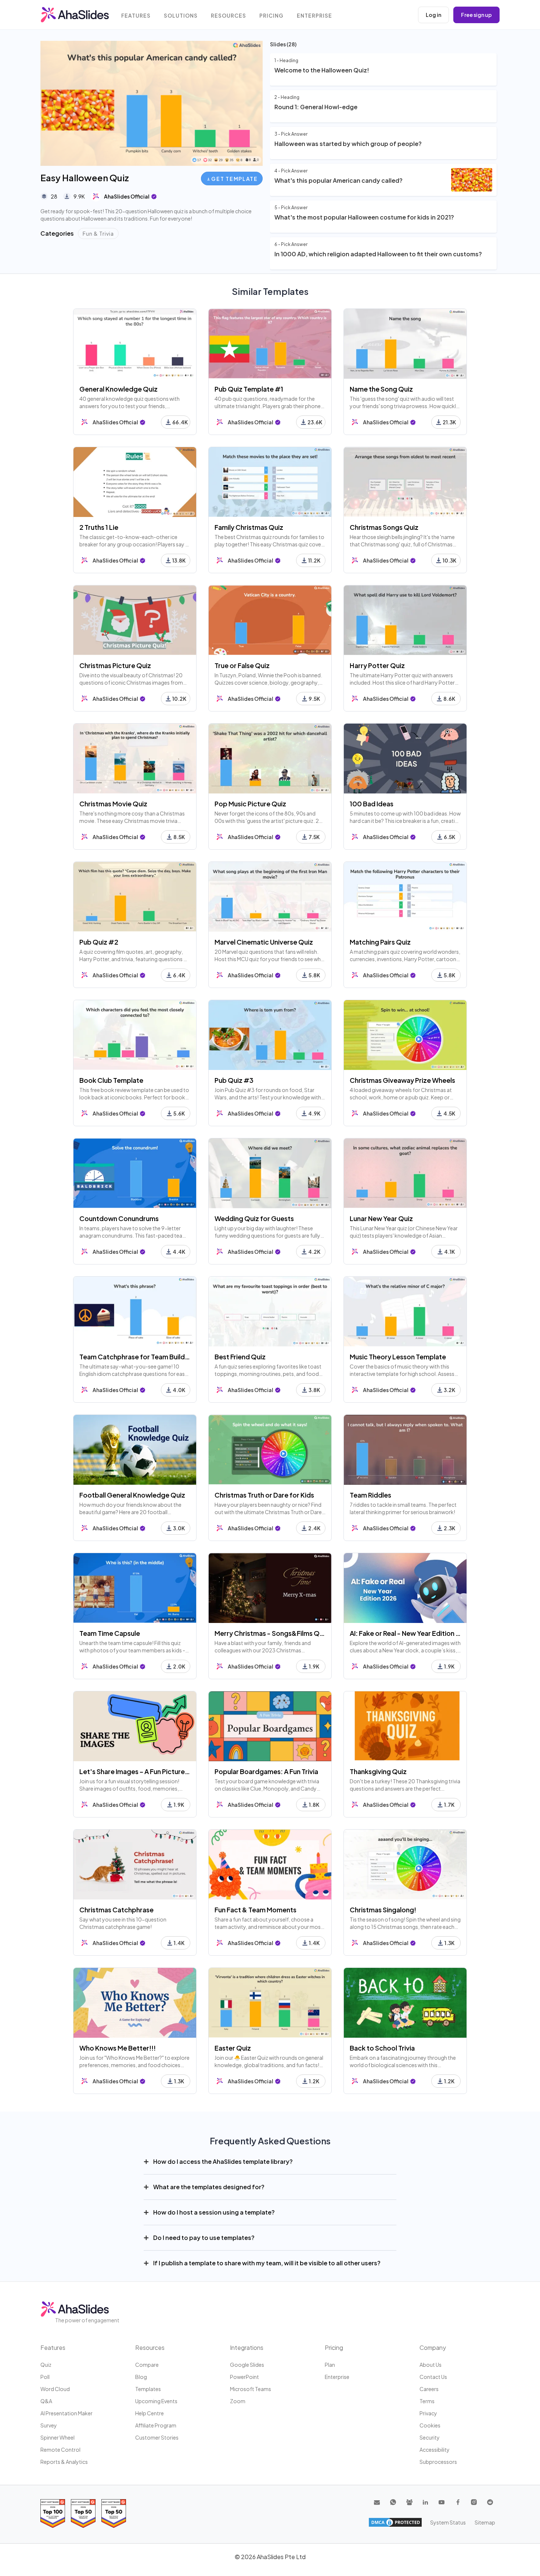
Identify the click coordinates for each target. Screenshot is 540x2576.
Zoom (238, 2401)
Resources (228, 16)
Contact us (433, 2377)
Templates (148, 2389)
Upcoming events (156, 2401)
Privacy (428, 2413)
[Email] (377, 2502)
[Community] (409, 2502)
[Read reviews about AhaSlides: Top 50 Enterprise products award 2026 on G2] (114, 2513)
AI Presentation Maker (66, 2413)
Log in (433, 15)
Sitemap (485, 2522)
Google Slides (247, 2365)
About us (431, 2365)
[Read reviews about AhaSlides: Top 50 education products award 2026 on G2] (83, 2513)
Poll (45, 2377)
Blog (141, 2377)
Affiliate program (156, 2425)
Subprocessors (438, 2462)
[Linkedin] (425, 2502)
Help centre (150, 2413)
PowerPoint (244, 2377)
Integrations (247, 2347)
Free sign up (476, 15)
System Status (448, 2522)
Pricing (271, 16)
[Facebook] (458, 2502)
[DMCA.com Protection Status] (395, 2522)
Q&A (46, 2401)
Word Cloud (55, 2389)
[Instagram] (474, 2502)
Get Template (234, 179)
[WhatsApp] (393, 2502)
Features (136, 16)
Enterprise (314, 16)
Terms (427, 2401)
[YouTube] (442, 2502)
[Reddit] (490, 2502)
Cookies (430, 2425)
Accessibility (435, 2450)
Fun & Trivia (98, 233)
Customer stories (157, 2437)
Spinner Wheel (57, 2437)
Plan (330, 2365)
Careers (429, 2389)
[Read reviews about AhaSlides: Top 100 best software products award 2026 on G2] (53, 2513)
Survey (49, 2425)
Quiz (46, 2365)
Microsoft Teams (251, 2389)
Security (430, 2437)
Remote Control (60, 2450)
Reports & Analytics (64, 2462)
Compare (147, 2365)
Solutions (181, 16)
